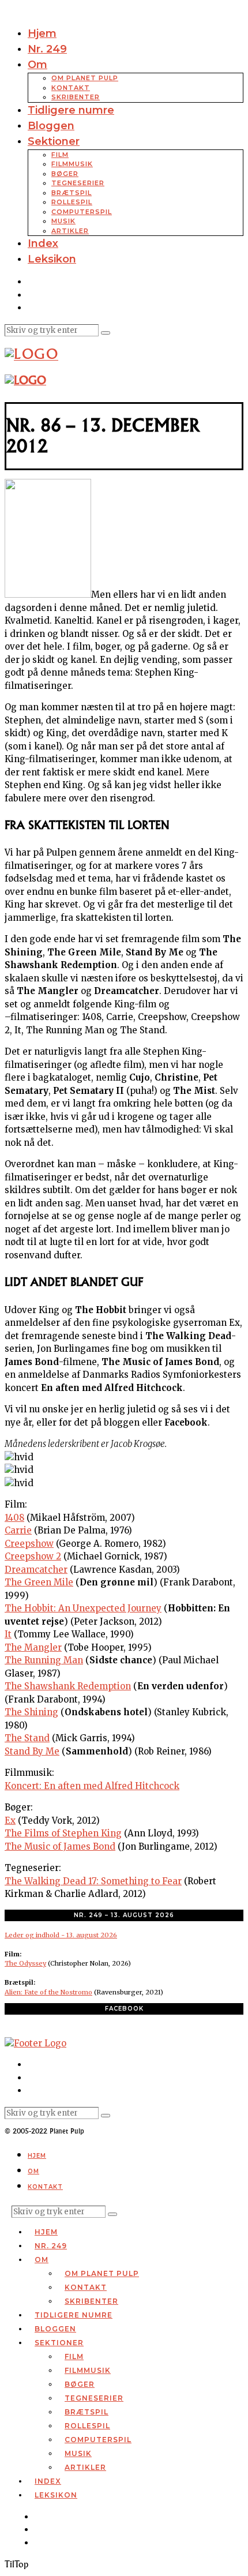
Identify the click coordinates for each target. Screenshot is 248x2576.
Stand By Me (32, 1751)
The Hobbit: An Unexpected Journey (83, 1608)
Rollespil (72, 202)
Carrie (18, 1530)
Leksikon (52, 259)
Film (60, 155)
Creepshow (29, 1544)
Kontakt (71, 88)
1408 (14, 1518)
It (8, 1634)
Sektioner (54, 141)
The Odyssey (25, 1963)
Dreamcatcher (36, 1570)
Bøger (65, 174)
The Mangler (33, 1647)
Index (43, 243)
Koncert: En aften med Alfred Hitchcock (92, 1786)
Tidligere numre (71, 110)
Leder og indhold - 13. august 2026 (61, 1935)
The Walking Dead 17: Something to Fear (93, 1881)
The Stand (27, 1738)
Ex (10, 1821)
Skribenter (76, 97)
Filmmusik (72, 164)
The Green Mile (39, 1582)
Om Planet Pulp (85, 78)
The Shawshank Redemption (68, 1686)
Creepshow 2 (33, 1556)
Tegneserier (78, 183)
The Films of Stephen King (63, 1833)
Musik (63, 221)
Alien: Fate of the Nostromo (48, 1992)
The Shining (31, 1712)
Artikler (70, 231)
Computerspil (82, 212)
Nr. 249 (47, 49)
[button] (106, 333)
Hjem (42, 33)
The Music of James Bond (60, 1846)
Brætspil (72, 193)
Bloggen (51, 126)
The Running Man (44, 1660)
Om (37, 65)
